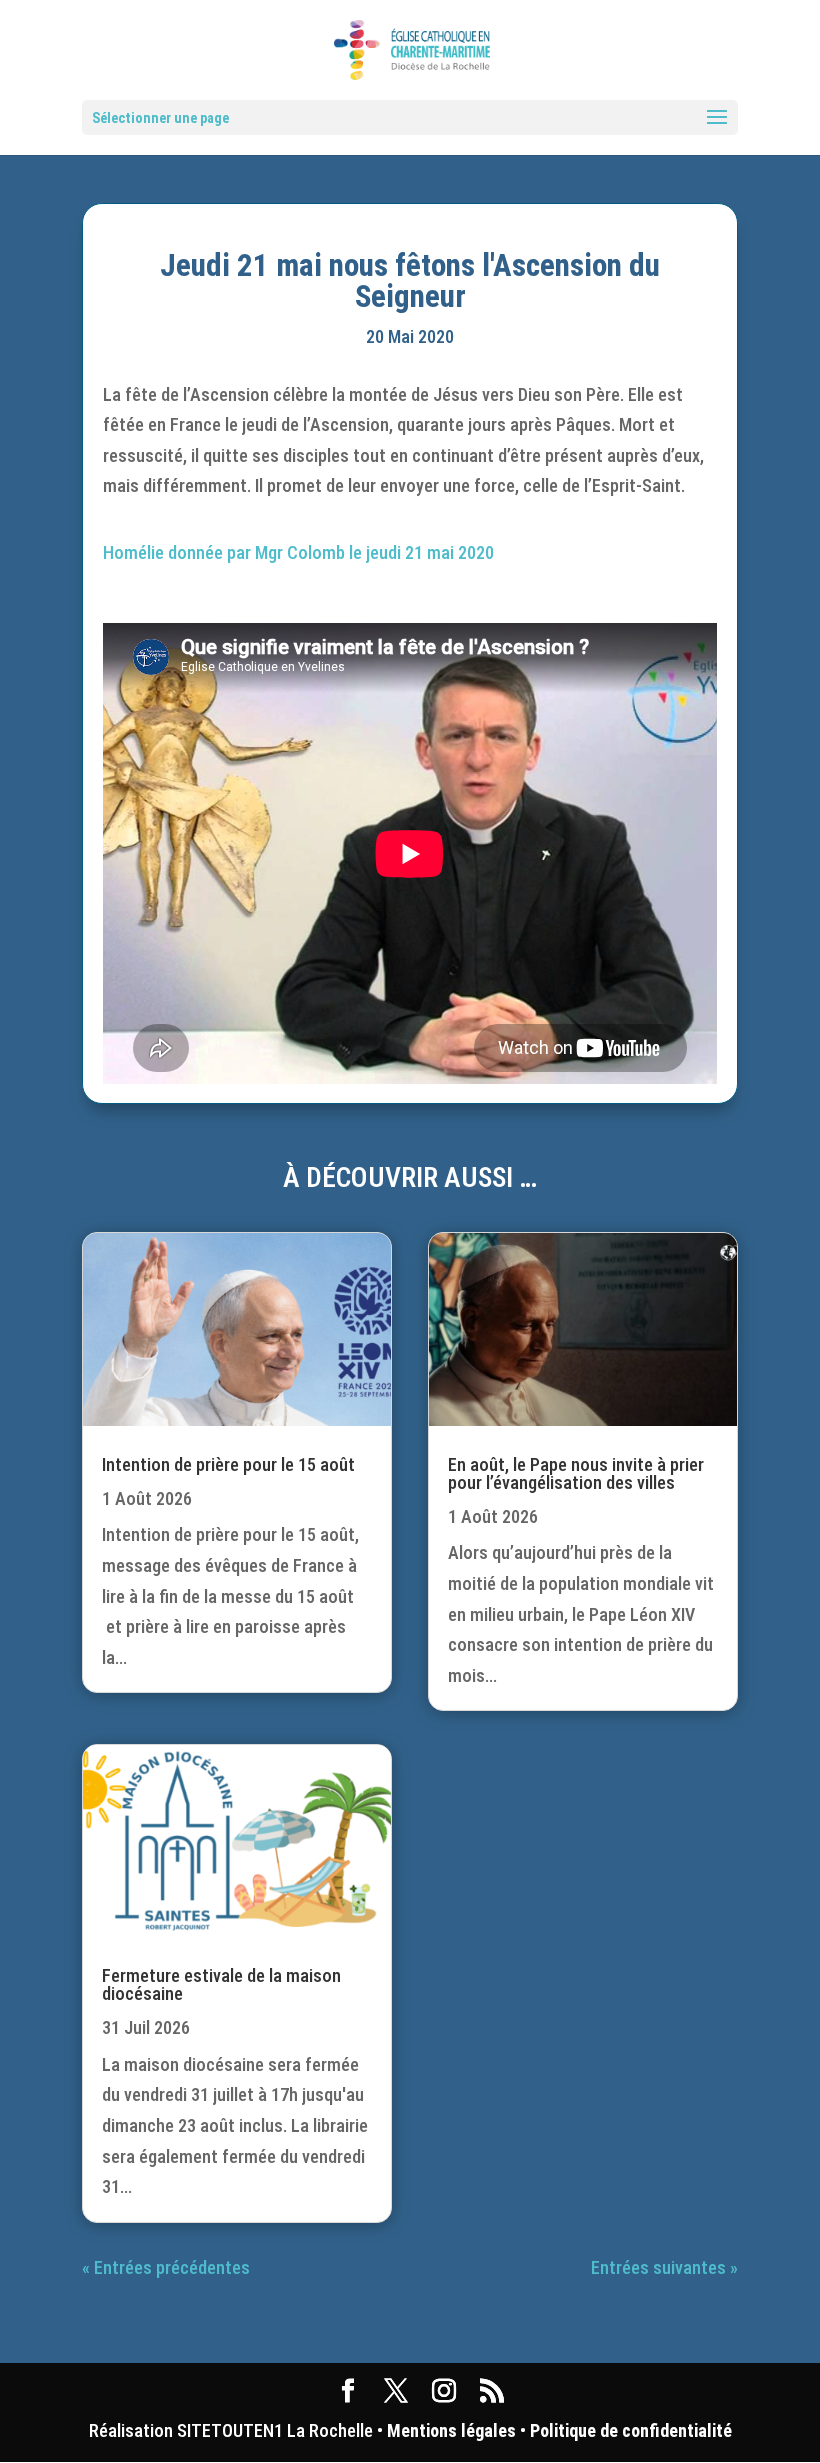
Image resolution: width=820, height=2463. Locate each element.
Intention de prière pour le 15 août (228, 1464)
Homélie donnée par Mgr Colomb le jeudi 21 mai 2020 (298, 552)
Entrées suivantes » (664, 2267)
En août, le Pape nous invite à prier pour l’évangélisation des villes (576, 1473)
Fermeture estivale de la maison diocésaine (221, 1984)
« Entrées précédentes (166, 2267)
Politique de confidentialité (631, 2430)
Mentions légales (451, 2430)
